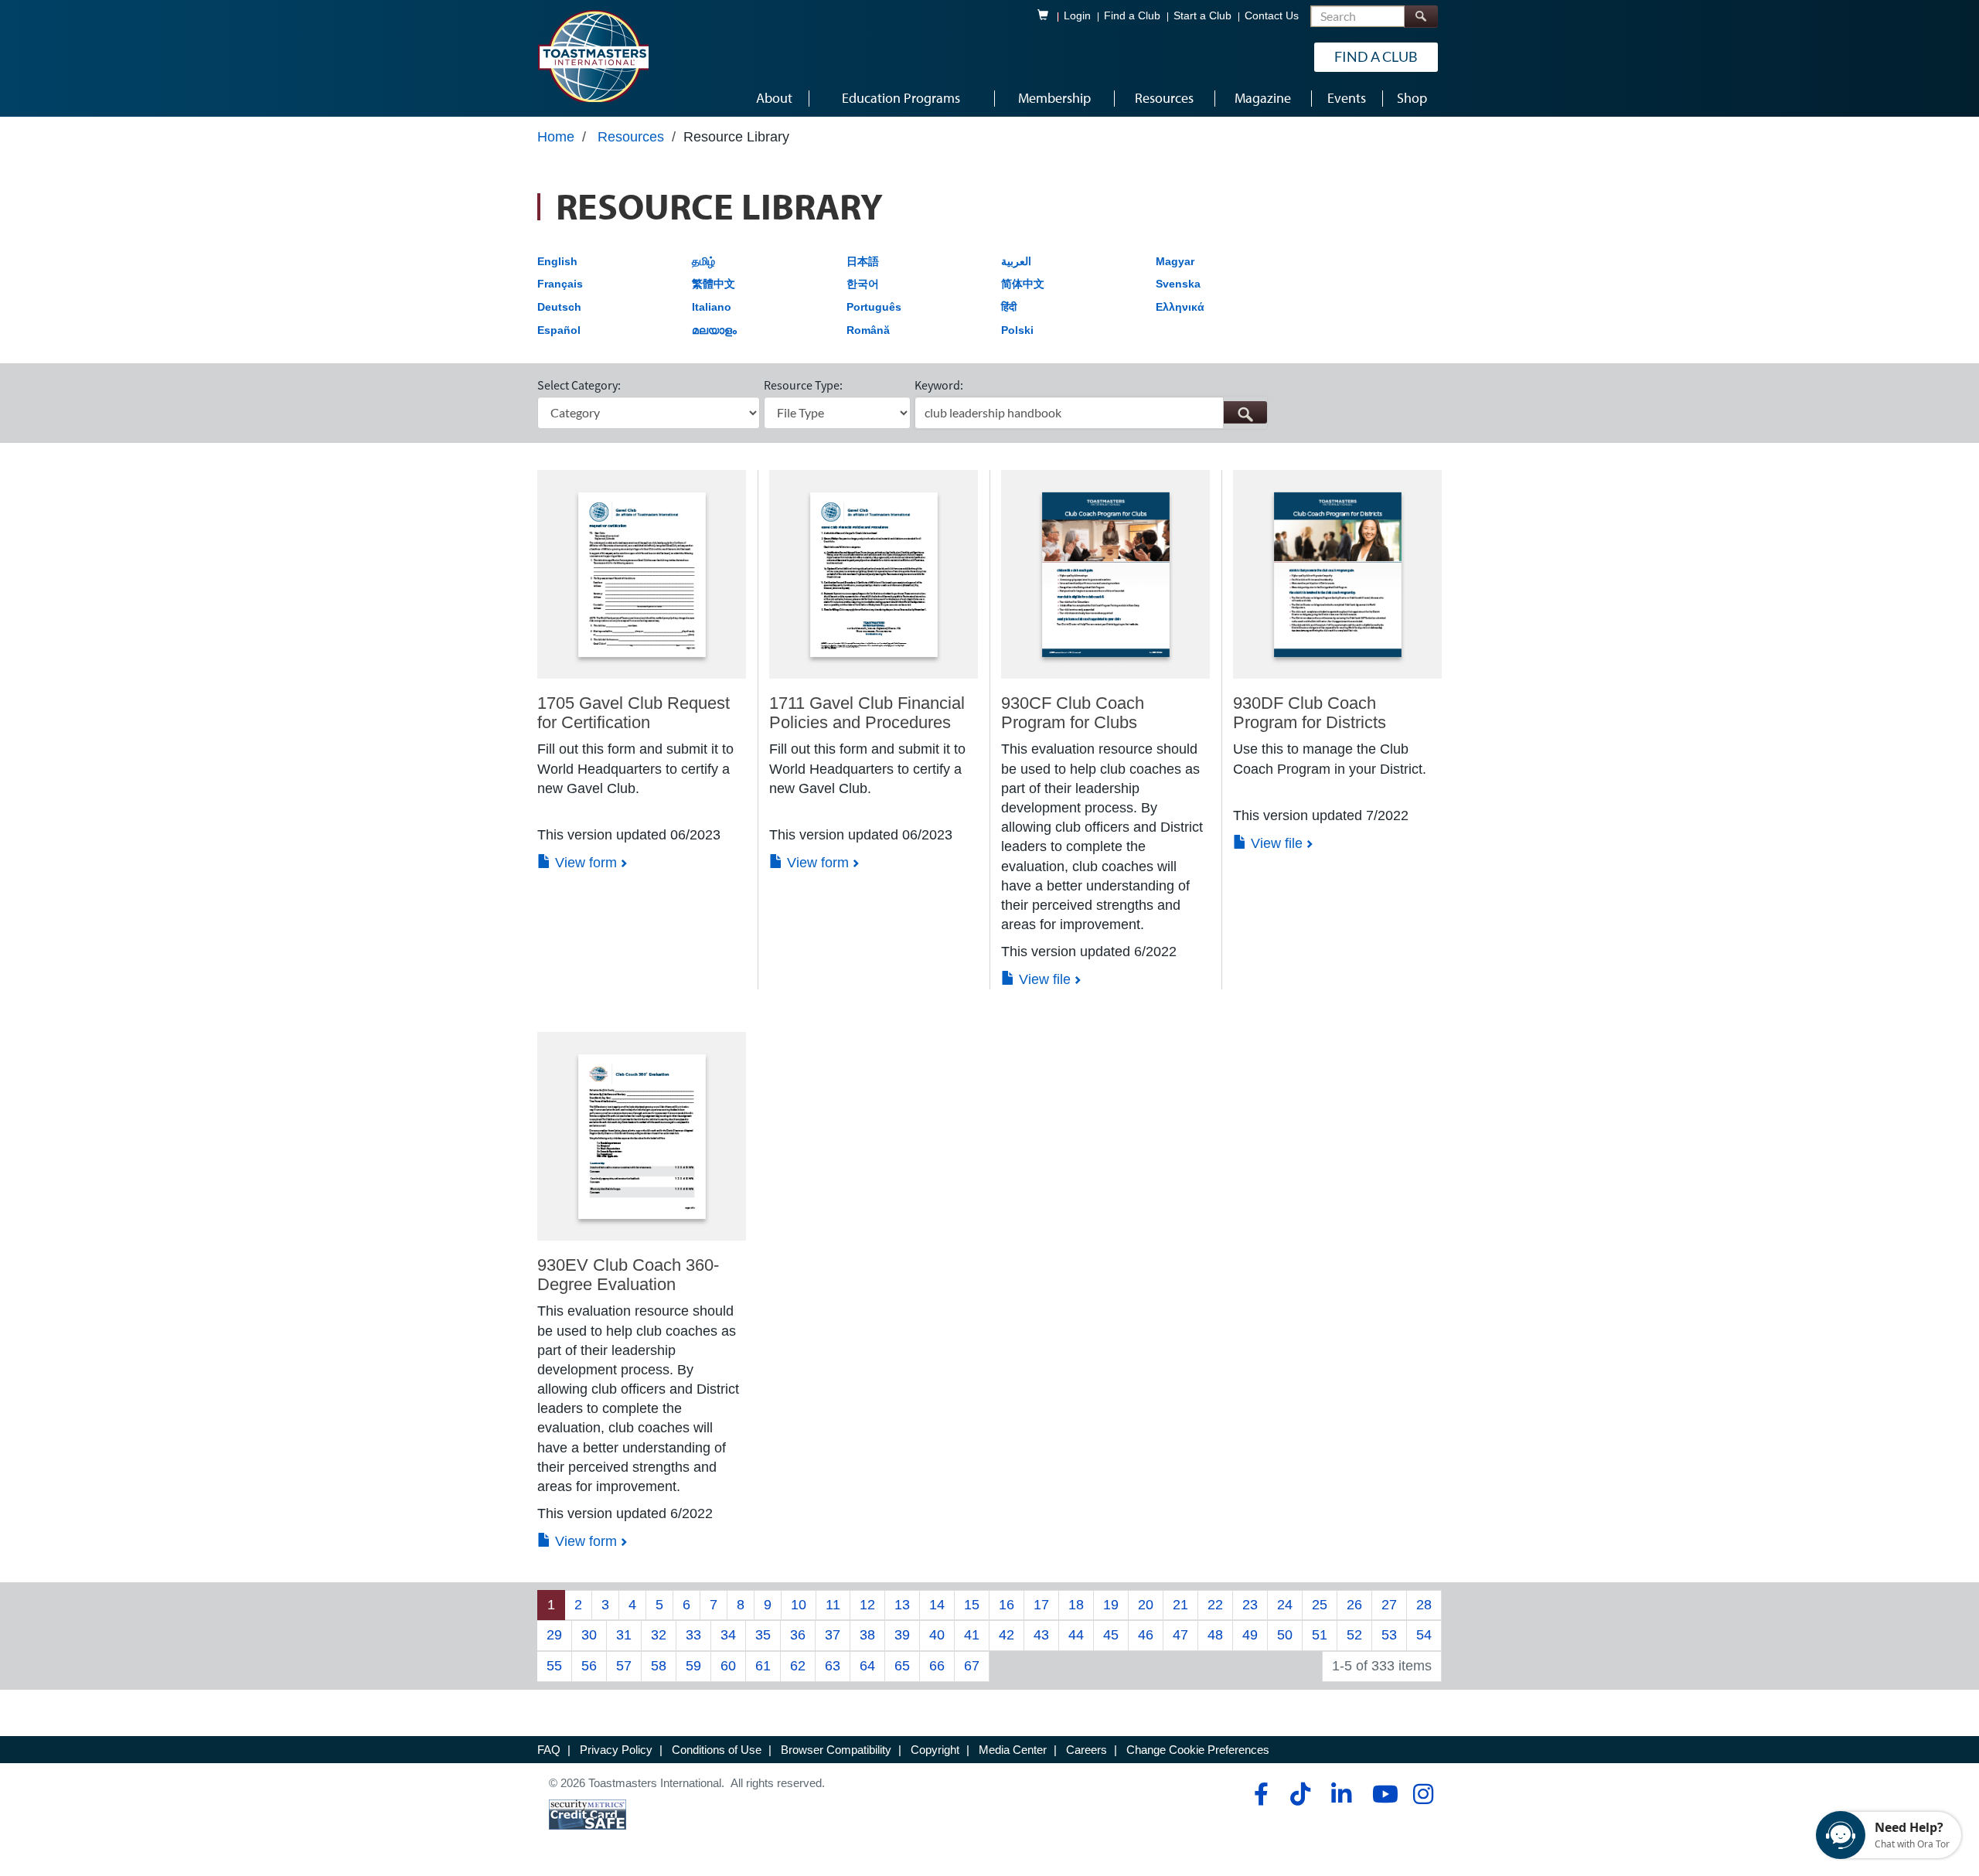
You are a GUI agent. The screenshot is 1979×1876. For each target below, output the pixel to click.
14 (937, 1605)
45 (1111, 1635)
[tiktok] (1300, 1794)
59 (693, 1666)
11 (833, 1605)
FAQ (549, 1750)
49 (1250, 1635)
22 (1215, 1605)
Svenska (1178, 284)
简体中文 (1023, 284)
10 (799, 1605)
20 (1146, 1605)
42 (1007, 1635)
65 (902, 1666)
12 (867, 1605)
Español (559, 330)
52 (1354, 1635)
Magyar (1175, 261)
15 (972, 1605)
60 (728, 1666)
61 (763, 1666)
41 (972, 1635)
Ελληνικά (1180, 307)
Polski (1017, 330)
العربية (1016, 261)
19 (1111, 1605)
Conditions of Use (717, 1750)
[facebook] (1259, 1794)
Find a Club (1132, 16)
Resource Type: (803, 385)
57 (624, 1666)
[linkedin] (1341, 1794)
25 (1320, 1605)
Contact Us (1272, 16)
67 (972, 1666)
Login (1077, 16)
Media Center (1013, 1750)
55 (554, 1666)
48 (1215, 1635)
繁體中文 (714, 284)
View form (584, 863)
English (557, 261)
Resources (631, 137)
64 (867, 1666)
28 (1424, 1605)
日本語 (863, 261)
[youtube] (1382, 1794)
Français (560, 284)
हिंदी (1009, 307)
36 (798, 1635)
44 (1076, 1635)
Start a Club (1202, 16)
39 (902, 1635)
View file (1043, 979)
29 (554, 1635)
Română (868, 330)
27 (1389, 1605)
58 (659, 1666)
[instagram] (1423, 1794)
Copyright (935, 1750)
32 (659, 1635)
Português (874, 307)
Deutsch (559, 307)
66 (937, 1666)
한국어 (863, 284)
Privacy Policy (616, 1750)
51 (1320, 1635)
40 (937, 1635)
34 (728, 1635)
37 (833, 1635)
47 (1180, 1635)
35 (763, 1635)
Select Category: (579, 385)
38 (867, 1635)
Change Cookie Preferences (1198, 1750)
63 (833, 1666)
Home (556, 137)
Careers (1087, 1750)
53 (1389, 1635)
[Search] (1421, 17)
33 (693, 1635)
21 (1180, 1605)
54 (1424, 1635)
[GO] (1245, 412)
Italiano (712, 307)
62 (798, 1666)
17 (1041, 1605)
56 (589, 1666)
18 (1076, 1605)
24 (1285, 1605)
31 (624, 1635)
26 (1354, 1605)
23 (1250, 1605)
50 (1285, 1635)
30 (589, 1635)
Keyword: (939, 385)
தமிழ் (703, 261)
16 (1007, 1605)
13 (902, 1605)
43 (1041, 1635)
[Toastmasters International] (593, 56)
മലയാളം (714, 330)
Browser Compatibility (836, 1750)
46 (1146, 1635)
